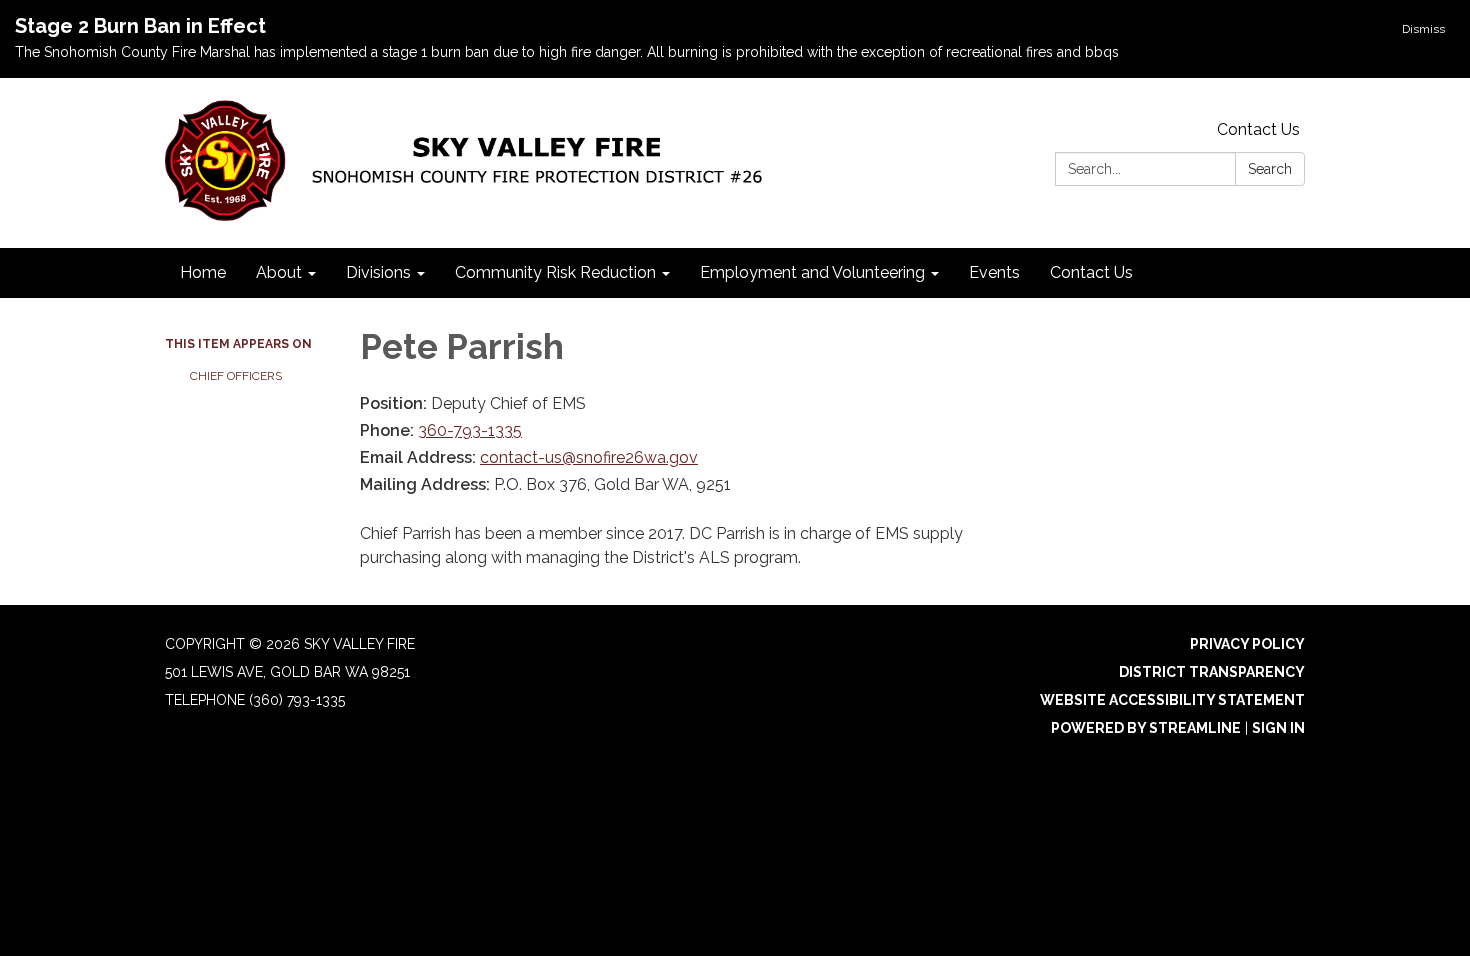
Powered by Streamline (1146, 728)
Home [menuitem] (203, 272)
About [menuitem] (279, 272)
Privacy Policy (1247, 644)
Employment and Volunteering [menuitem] (812, 272)
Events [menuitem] (994, 272)
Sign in (1278, 728)
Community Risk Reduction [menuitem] (555, 272)
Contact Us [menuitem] (1091, 272)
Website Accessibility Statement (1172, 700)
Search (1270, 169)
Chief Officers (236, 376)
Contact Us (1258, 129)
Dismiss (1423, 29)
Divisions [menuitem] (378, 272)
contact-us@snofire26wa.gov (589, 457)
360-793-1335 (470, 430)
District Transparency (1212, 672)
